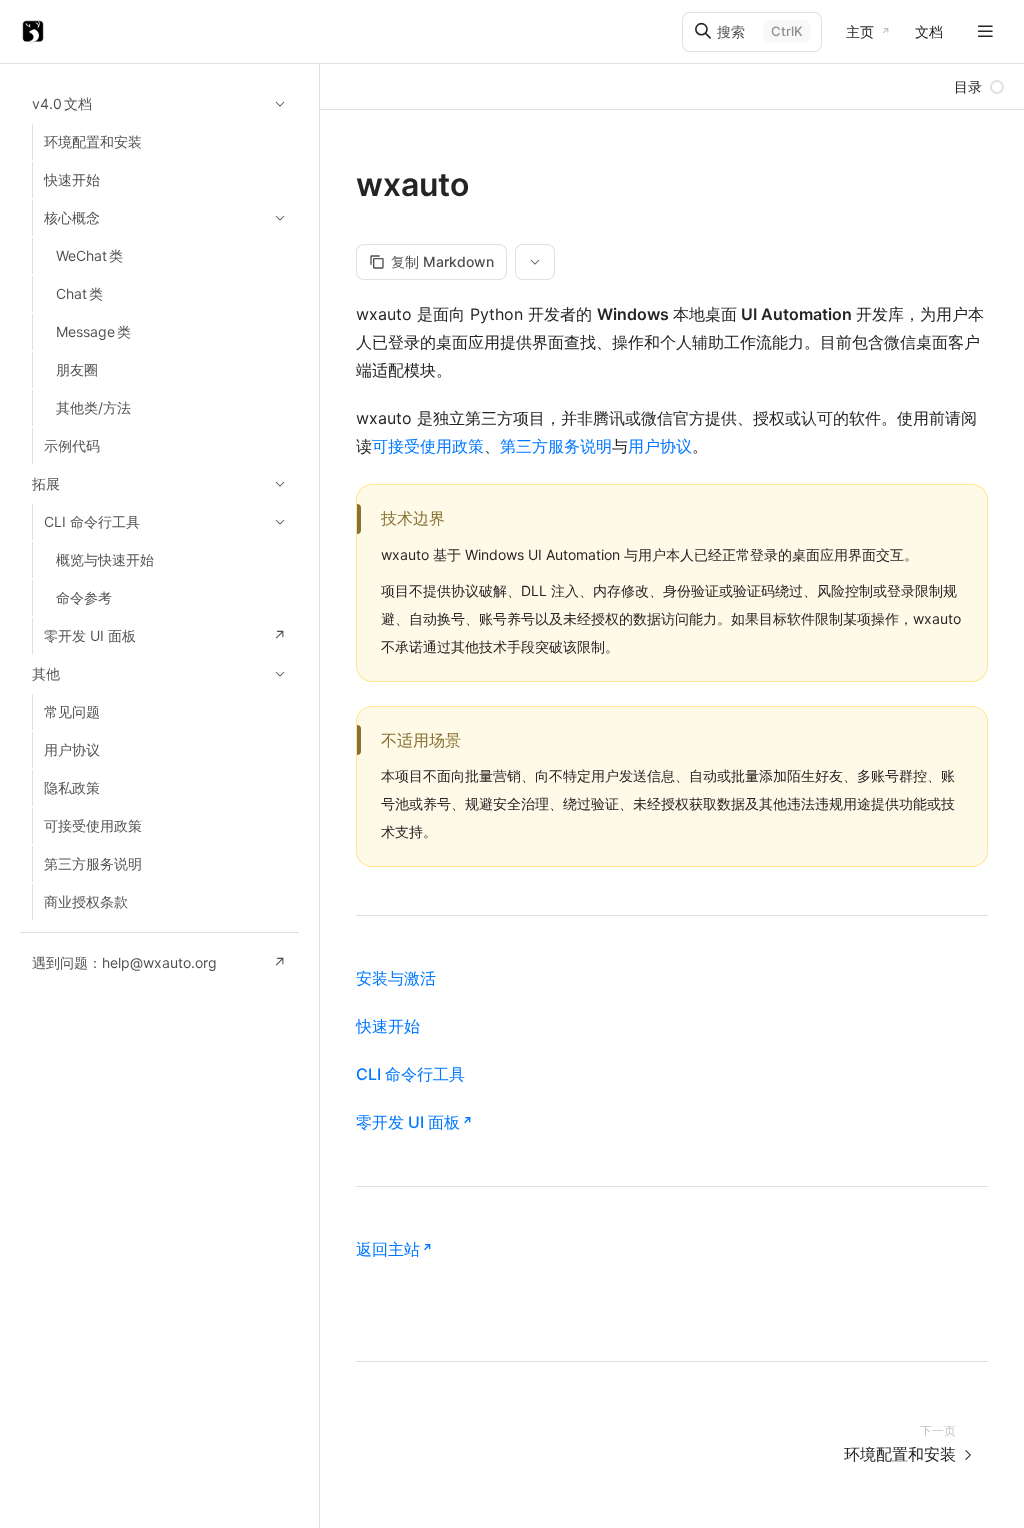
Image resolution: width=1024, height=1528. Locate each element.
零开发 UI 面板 (408, 1122)
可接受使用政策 (428, 446)
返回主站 (388, 1249)
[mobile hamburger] (985, 31)
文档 (929, 31)
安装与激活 (396, 978)
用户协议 (660, 446)
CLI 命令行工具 (410, 1074)
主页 (860, 31)
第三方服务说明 (556, 446)
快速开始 (388, 1026)
